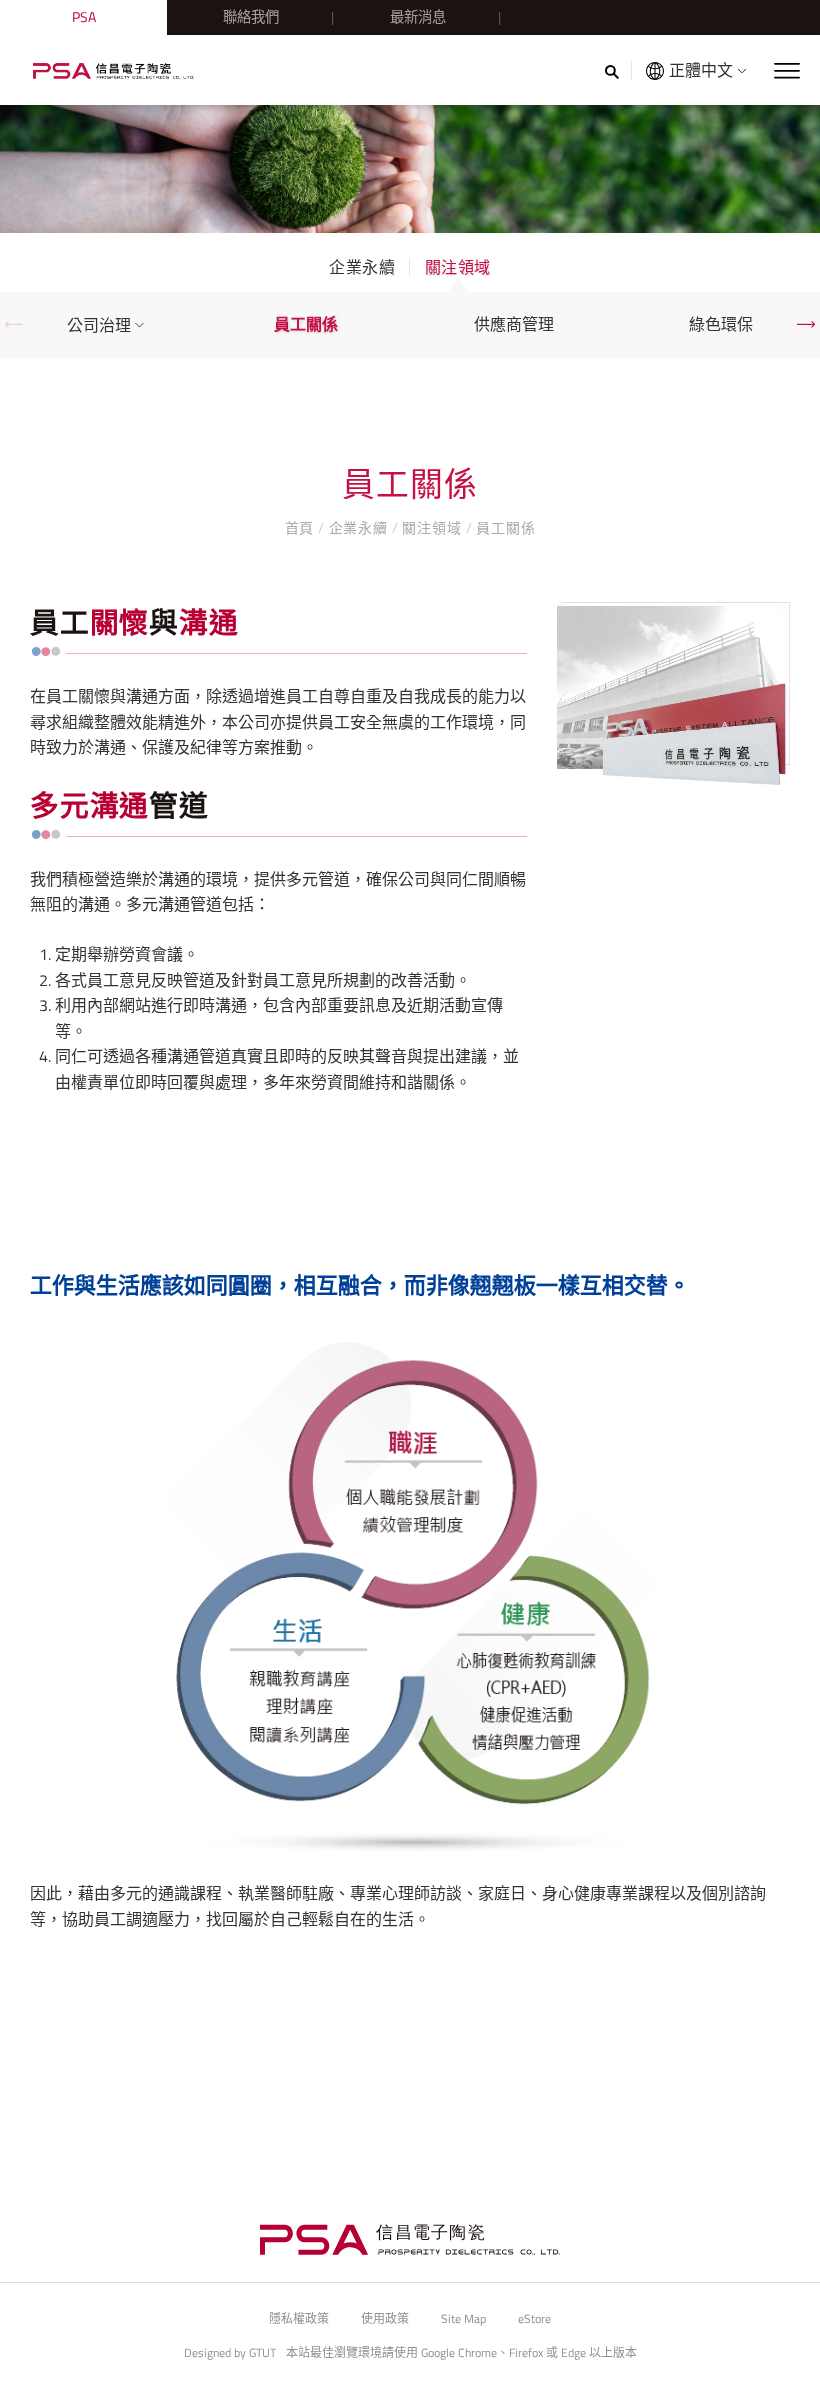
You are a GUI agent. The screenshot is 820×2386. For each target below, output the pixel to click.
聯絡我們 (251, 17)
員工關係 (306, 324)
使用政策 (385, 2318)
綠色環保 (721, 324)
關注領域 (458, 267)
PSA (84, 17)
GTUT (262, 2352)
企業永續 (362, 267)
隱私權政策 (299, 2318)
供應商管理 (514, 324)
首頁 (301, 527)
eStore (534, 2318)
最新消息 (418, 17)
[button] (14, 324)
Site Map (463, 2318)
